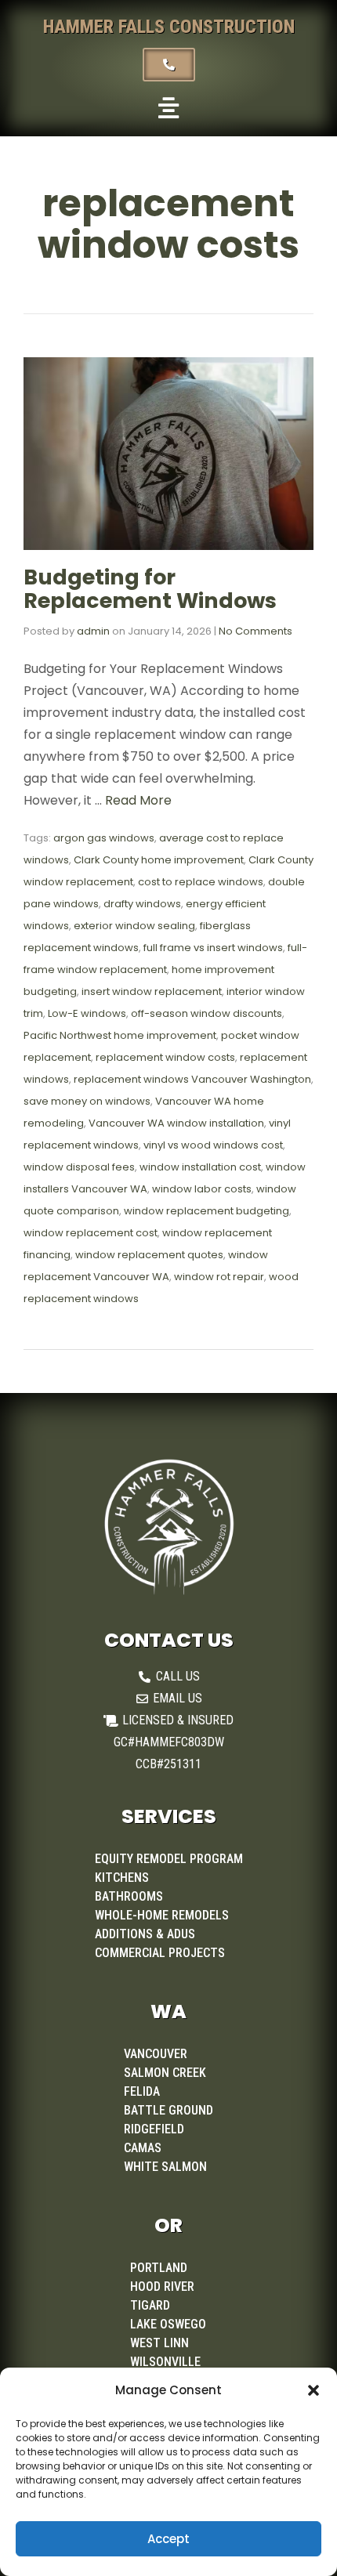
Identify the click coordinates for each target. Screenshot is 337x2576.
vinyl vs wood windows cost (213, 1145)
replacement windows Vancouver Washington (192, 1079)
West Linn (159, 2343)
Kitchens (122, 1878)
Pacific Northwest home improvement (120, 1035)
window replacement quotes (149, 1255)
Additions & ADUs (145, 1934)
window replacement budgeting (207, 1211)
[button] (313, 2390)
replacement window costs (165, 1057)
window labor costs (202, 1189)
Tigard (150, 2305)
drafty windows (142, 904)
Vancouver (156, 2054)
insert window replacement (152, 991)
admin (93, 631)
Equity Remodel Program (169, 1859)
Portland (159, 2268)
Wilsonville (165, 2362)
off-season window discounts (207, 1013)
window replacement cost (91, 1233)
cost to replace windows (201, 882)
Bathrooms (129, 1896)
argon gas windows (104, 838)
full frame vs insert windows (213, 948)
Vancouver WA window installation (176, 1123)
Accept (168, 2539)
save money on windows (87, 1101)
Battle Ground (168, 2110)
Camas (143, 2148)
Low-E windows (87, 1013)
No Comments (255, 631)
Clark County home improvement (159, 860)
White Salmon (165, 2167)
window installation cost (200, 1167)
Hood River (162, 2287)
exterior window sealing (134, 926)
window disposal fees (79, 1167)
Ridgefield (154, 2129)
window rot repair (219, 1277)
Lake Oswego (168, 2324)
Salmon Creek (165, 2073)
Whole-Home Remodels (162, 1915)
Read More (138, 800)
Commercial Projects (160, 1953)
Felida (142, 2091)
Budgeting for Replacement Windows (150, 589)
